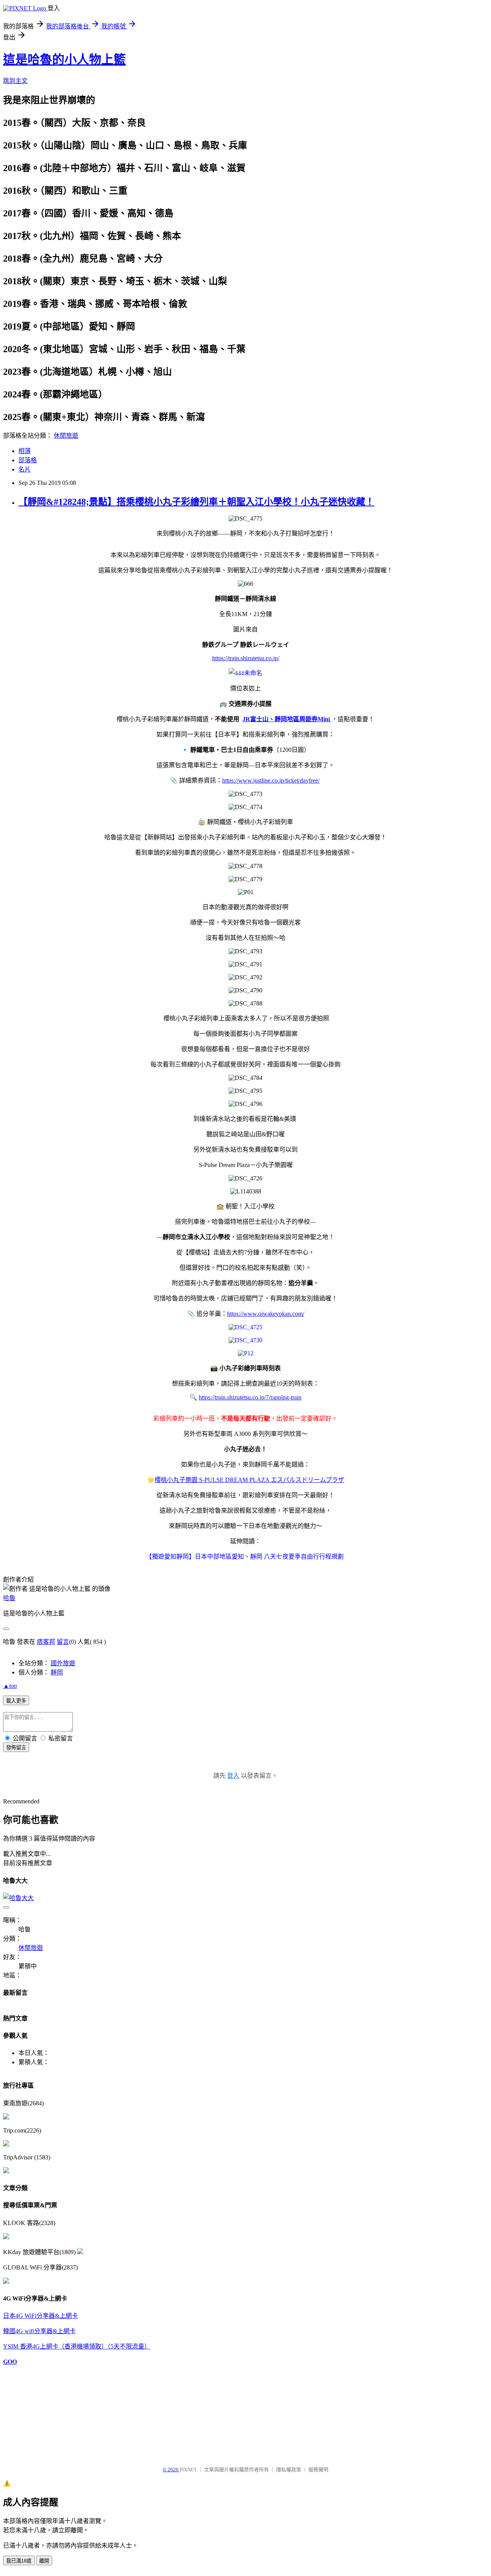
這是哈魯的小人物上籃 (64, 59)
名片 (25, 469)
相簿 (25, 451)
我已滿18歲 (19, 2561)
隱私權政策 (289, 2470)
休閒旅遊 (66, 436)
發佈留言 (16, 1748)
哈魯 (9, 1598)
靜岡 (57, 1672)
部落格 (28, 460)
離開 (44, 2561)
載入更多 (16, 1701)
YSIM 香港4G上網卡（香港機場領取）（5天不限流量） (77, 2346)
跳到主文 (15, 81)
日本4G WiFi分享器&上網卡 (40, 2316)
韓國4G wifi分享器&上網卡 (39, 2331)
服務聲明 (318, 2470)
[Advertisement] (41, 2412)
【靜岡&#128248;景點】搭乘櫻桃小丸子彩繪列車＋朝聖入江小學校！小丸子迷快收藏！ (196, 502)
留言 (63, 1642)
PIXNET (188, 2470)
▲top (10, 1686)
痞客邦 (46, 1642)
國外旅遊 (63, 1663)
